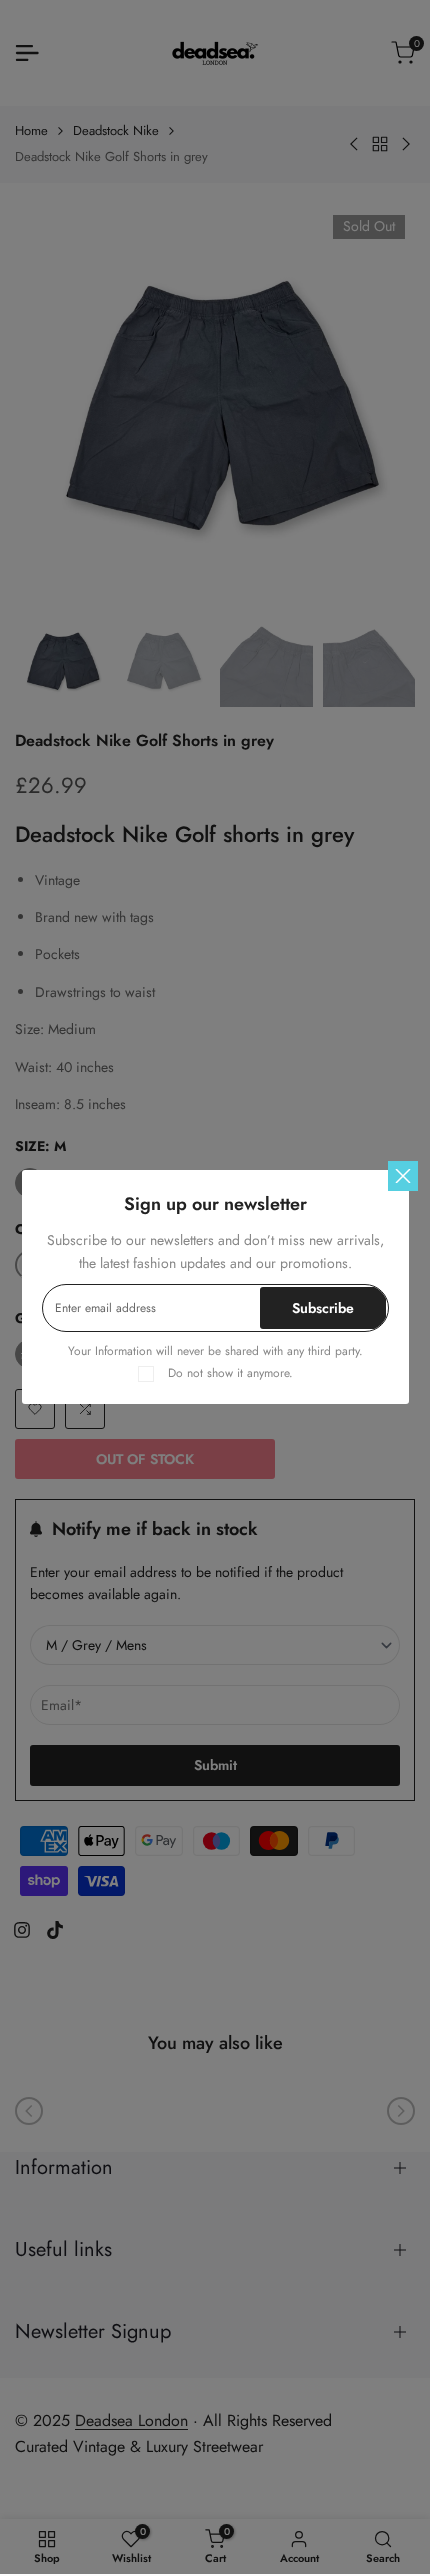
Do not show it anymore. (230, 1373)
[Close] (403, 1176)
